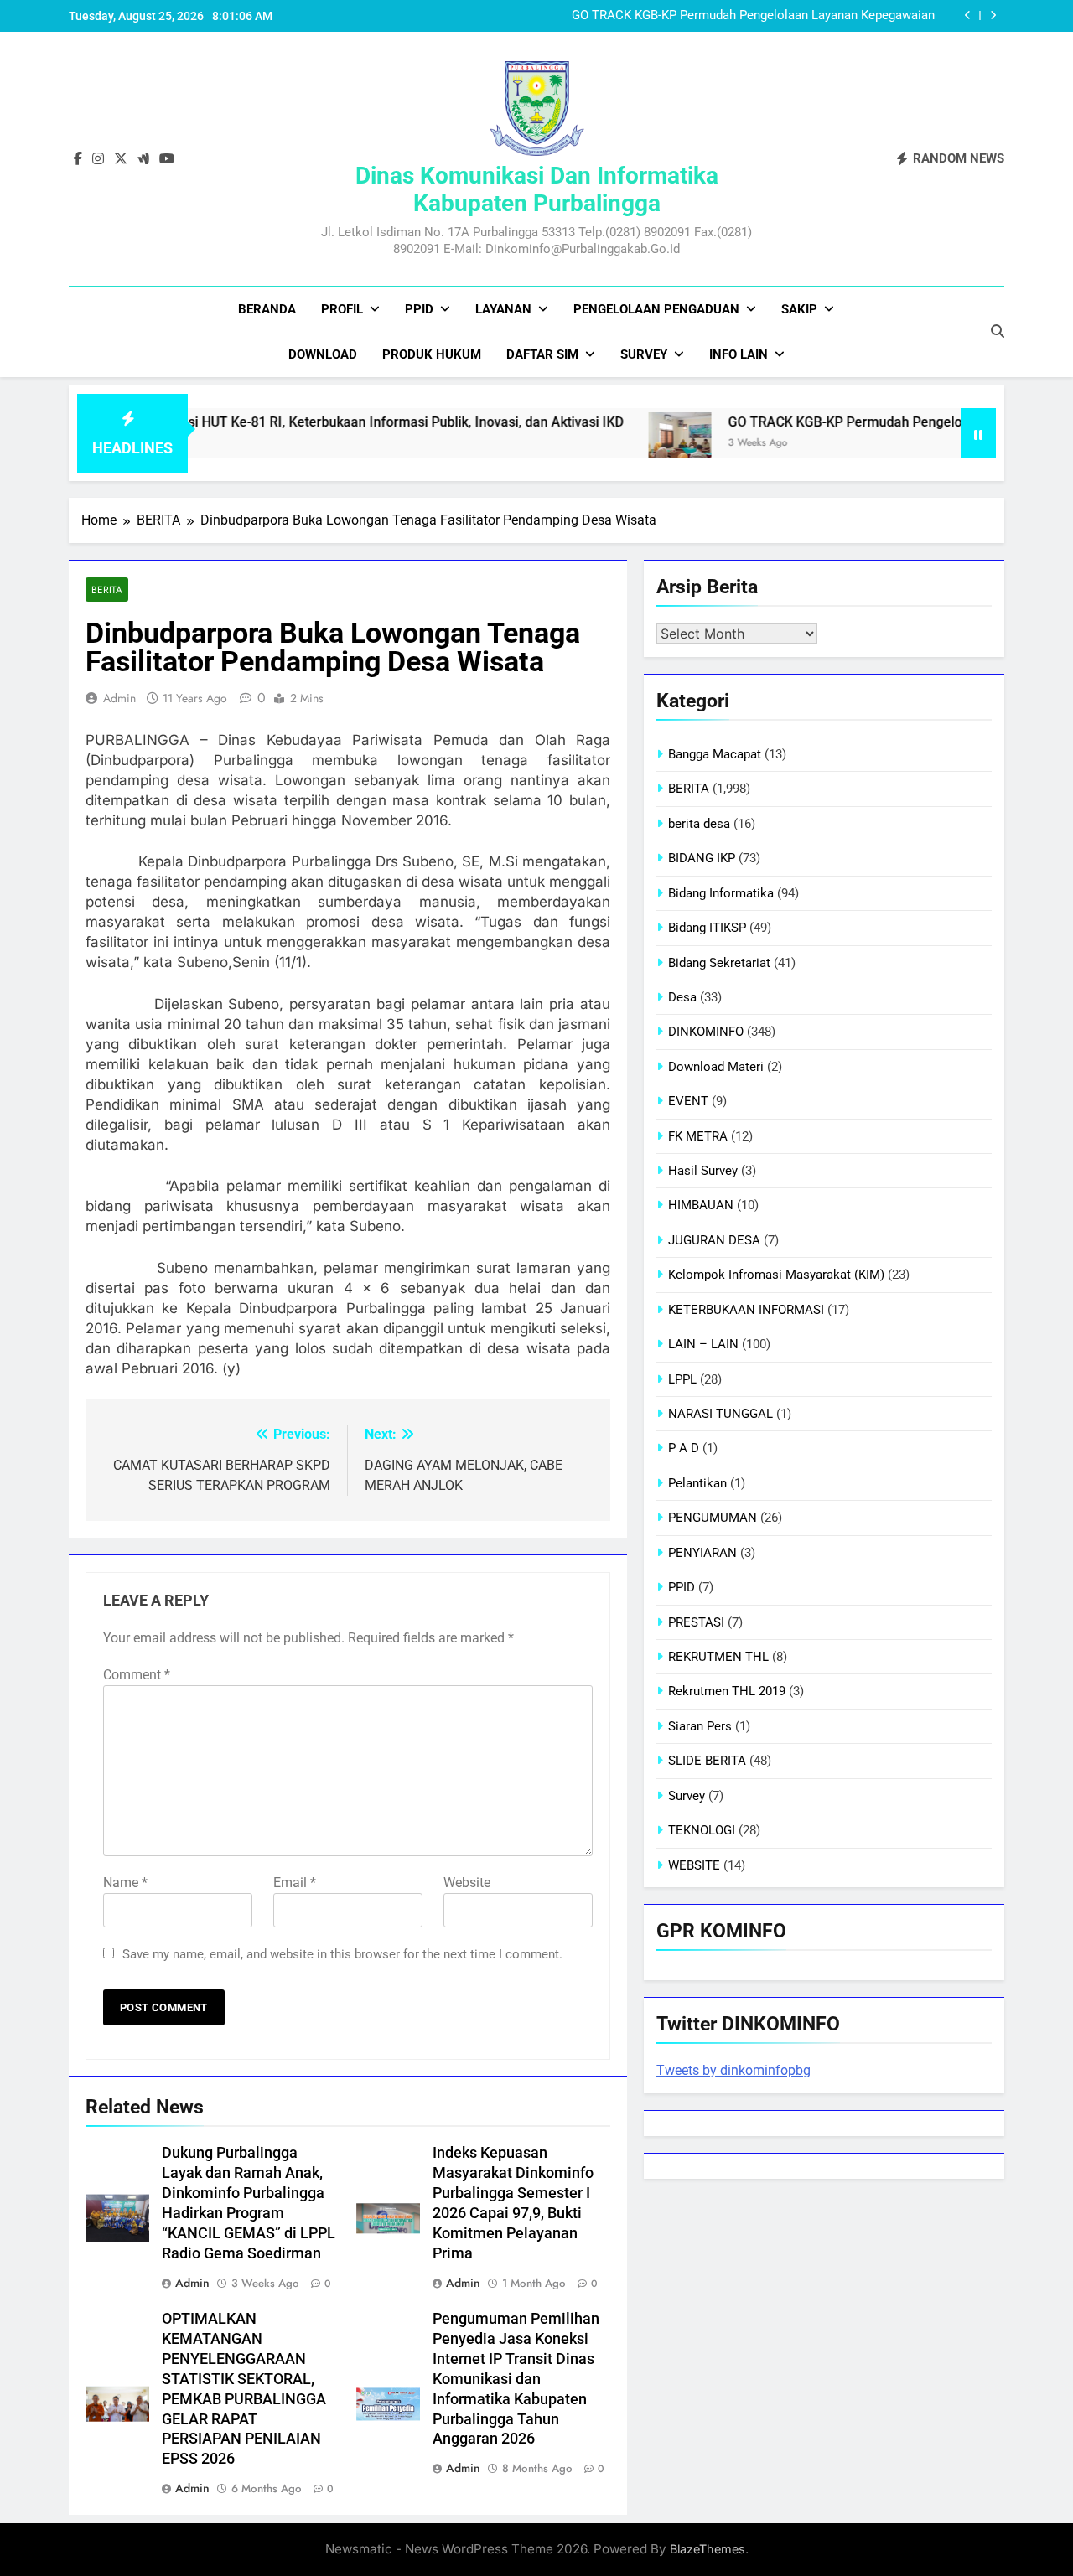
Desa (682, 997)
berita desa (699, 824)
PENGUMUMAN (713, 1518)
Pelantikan (697, 1483)
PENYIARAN (702, 1553)
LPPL (682, 1379)
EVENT (688, 1101)
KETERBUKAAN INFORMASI (746, 1310)
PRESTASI (696, 1622)
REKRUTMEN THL (718, 1657)
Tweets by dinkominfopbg (733, 2070)
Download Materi (716, 1067)
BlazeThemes (708, 2549)
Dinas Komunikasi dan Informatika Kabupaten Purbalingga (537, 189)
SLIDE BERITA (707, 1761)
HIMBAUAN (701, 1205)
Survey (644, 354)
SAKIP (799, 309)
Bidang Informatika (721, 893)
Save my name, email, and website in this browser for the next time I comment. (342, 1954)
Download (323, 354)
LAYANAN (503, 309)
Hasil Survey (703, 1171)
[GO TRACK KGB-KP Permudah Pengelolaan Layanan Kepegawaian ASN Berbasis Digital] (619, 444)
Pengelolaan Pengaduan (656, 309)
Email (295, 1883)
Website (467, 1883)
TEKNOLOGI (702, 1830)
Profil (342, 309)
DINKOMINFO (706, 1032)
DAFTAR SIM (542, 354)
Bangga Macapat (715, 754)
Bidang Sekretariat (719, 963)
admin (119, 698)
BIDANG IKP (702, 858)
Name (125, 1883)
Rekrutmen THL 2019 (727, 1691)
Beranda (267, 309)
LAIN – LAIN (703, 1344)
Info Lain (739, 354)
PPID (419, 309)
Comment (137, 1675)
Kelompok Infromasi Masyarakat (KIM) (776, 1275)
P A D (684, 1448)
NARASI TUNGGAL (721, 1414)
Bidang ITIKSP (707, 928)
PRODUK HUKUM (432, 354)
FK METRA (698, 1136)
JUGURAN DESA (714, 1240)
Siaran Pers (700, 1726)
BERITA (107, 590)
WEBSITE (694, 1865)
